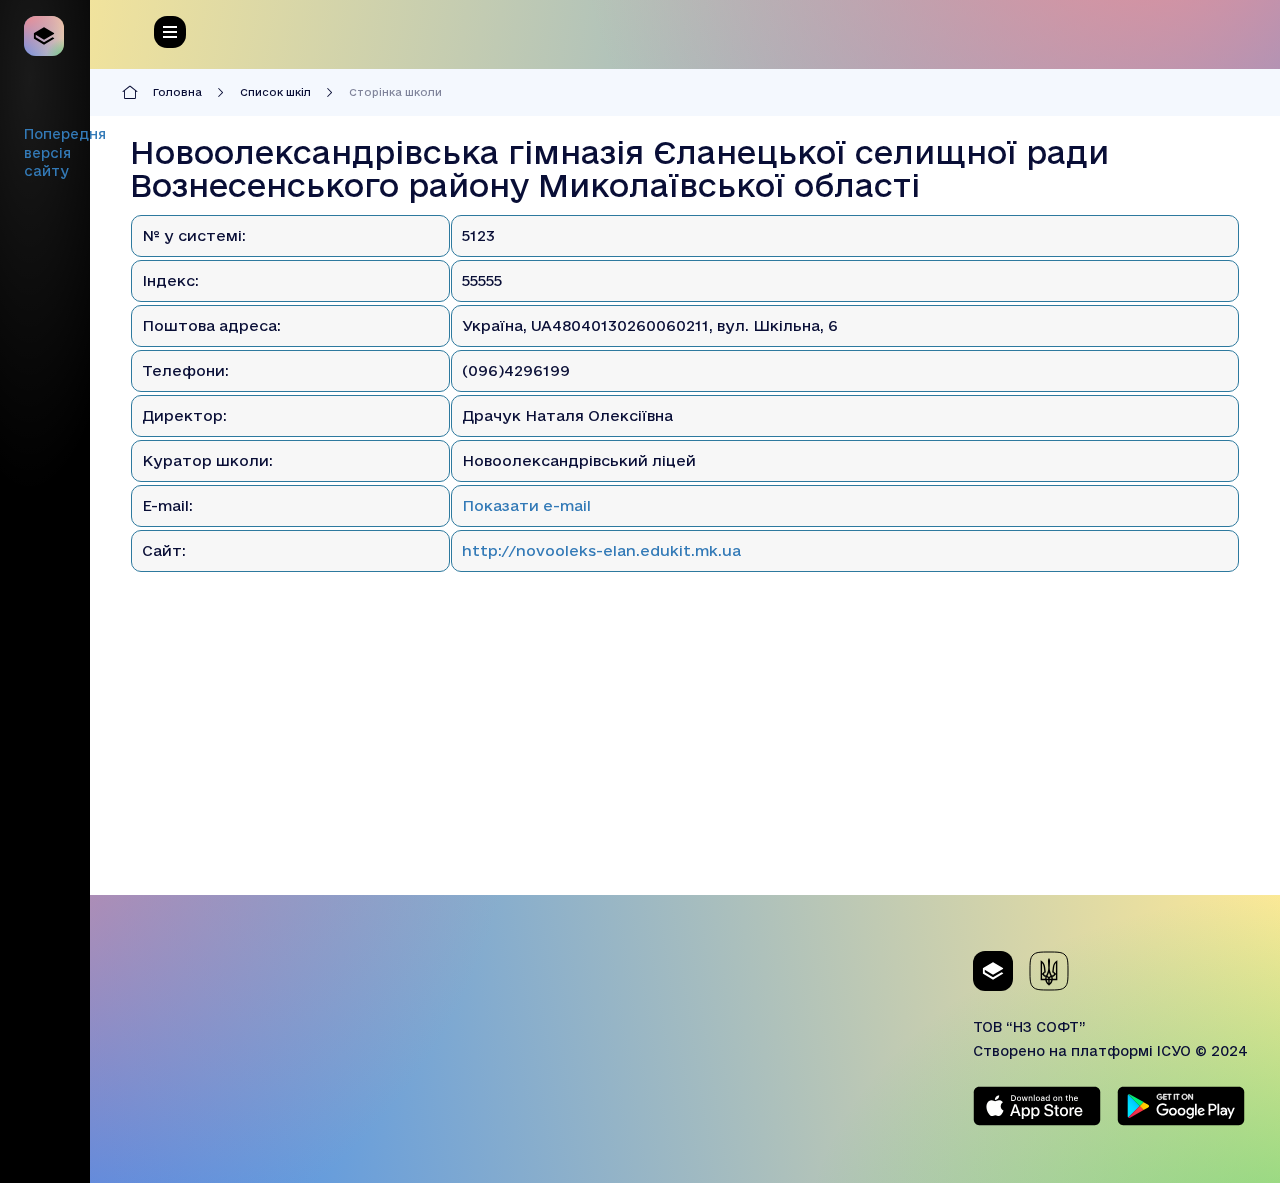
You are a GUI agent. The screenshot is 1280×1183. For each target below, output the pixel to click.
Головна (177, 92)
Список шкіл (275, 92)
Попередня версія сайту (65, 152)
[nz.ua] (45, 36)
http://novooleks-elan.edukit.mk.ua (601, 550)
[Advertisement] (685, 755)
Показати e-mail (526, 505)
